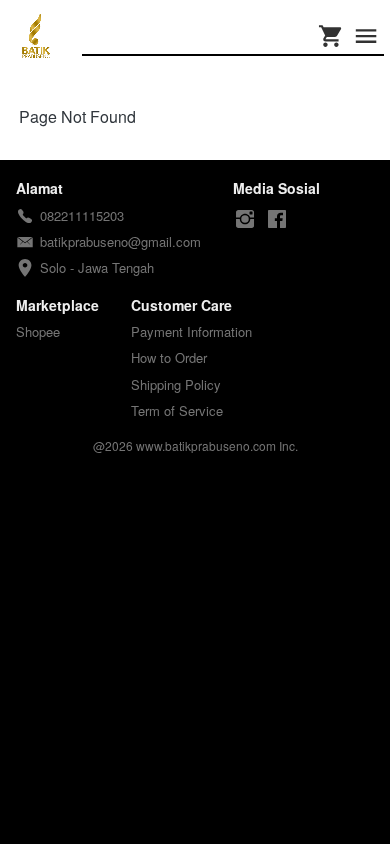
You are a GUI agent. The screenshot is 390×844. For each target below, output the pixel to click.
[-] (245, 219)
